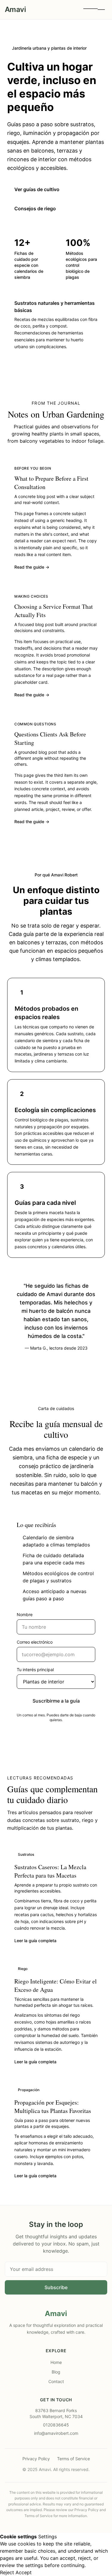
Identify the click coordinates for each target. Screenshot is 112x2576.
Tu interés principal (35, 1670)
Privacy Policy (36, 2459)
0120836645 (56, 2425)
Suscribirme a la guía (56, 1701)
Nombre (25, 1614)
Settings (47, 2537)
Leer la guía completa (35, 1941)
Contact (56, 2381)
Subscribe (56, 2287)
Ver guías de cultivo (37, 189)
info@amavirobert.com (56, 2433)
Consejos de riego (35, 208)
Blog (56, 2372)
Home (56, 2362)
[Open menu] (94, 10)
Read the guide (32, 567)
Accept (24, 2572)
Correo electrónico (35, 1642)
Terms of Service (73, 2459)
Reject (7, 2572)
